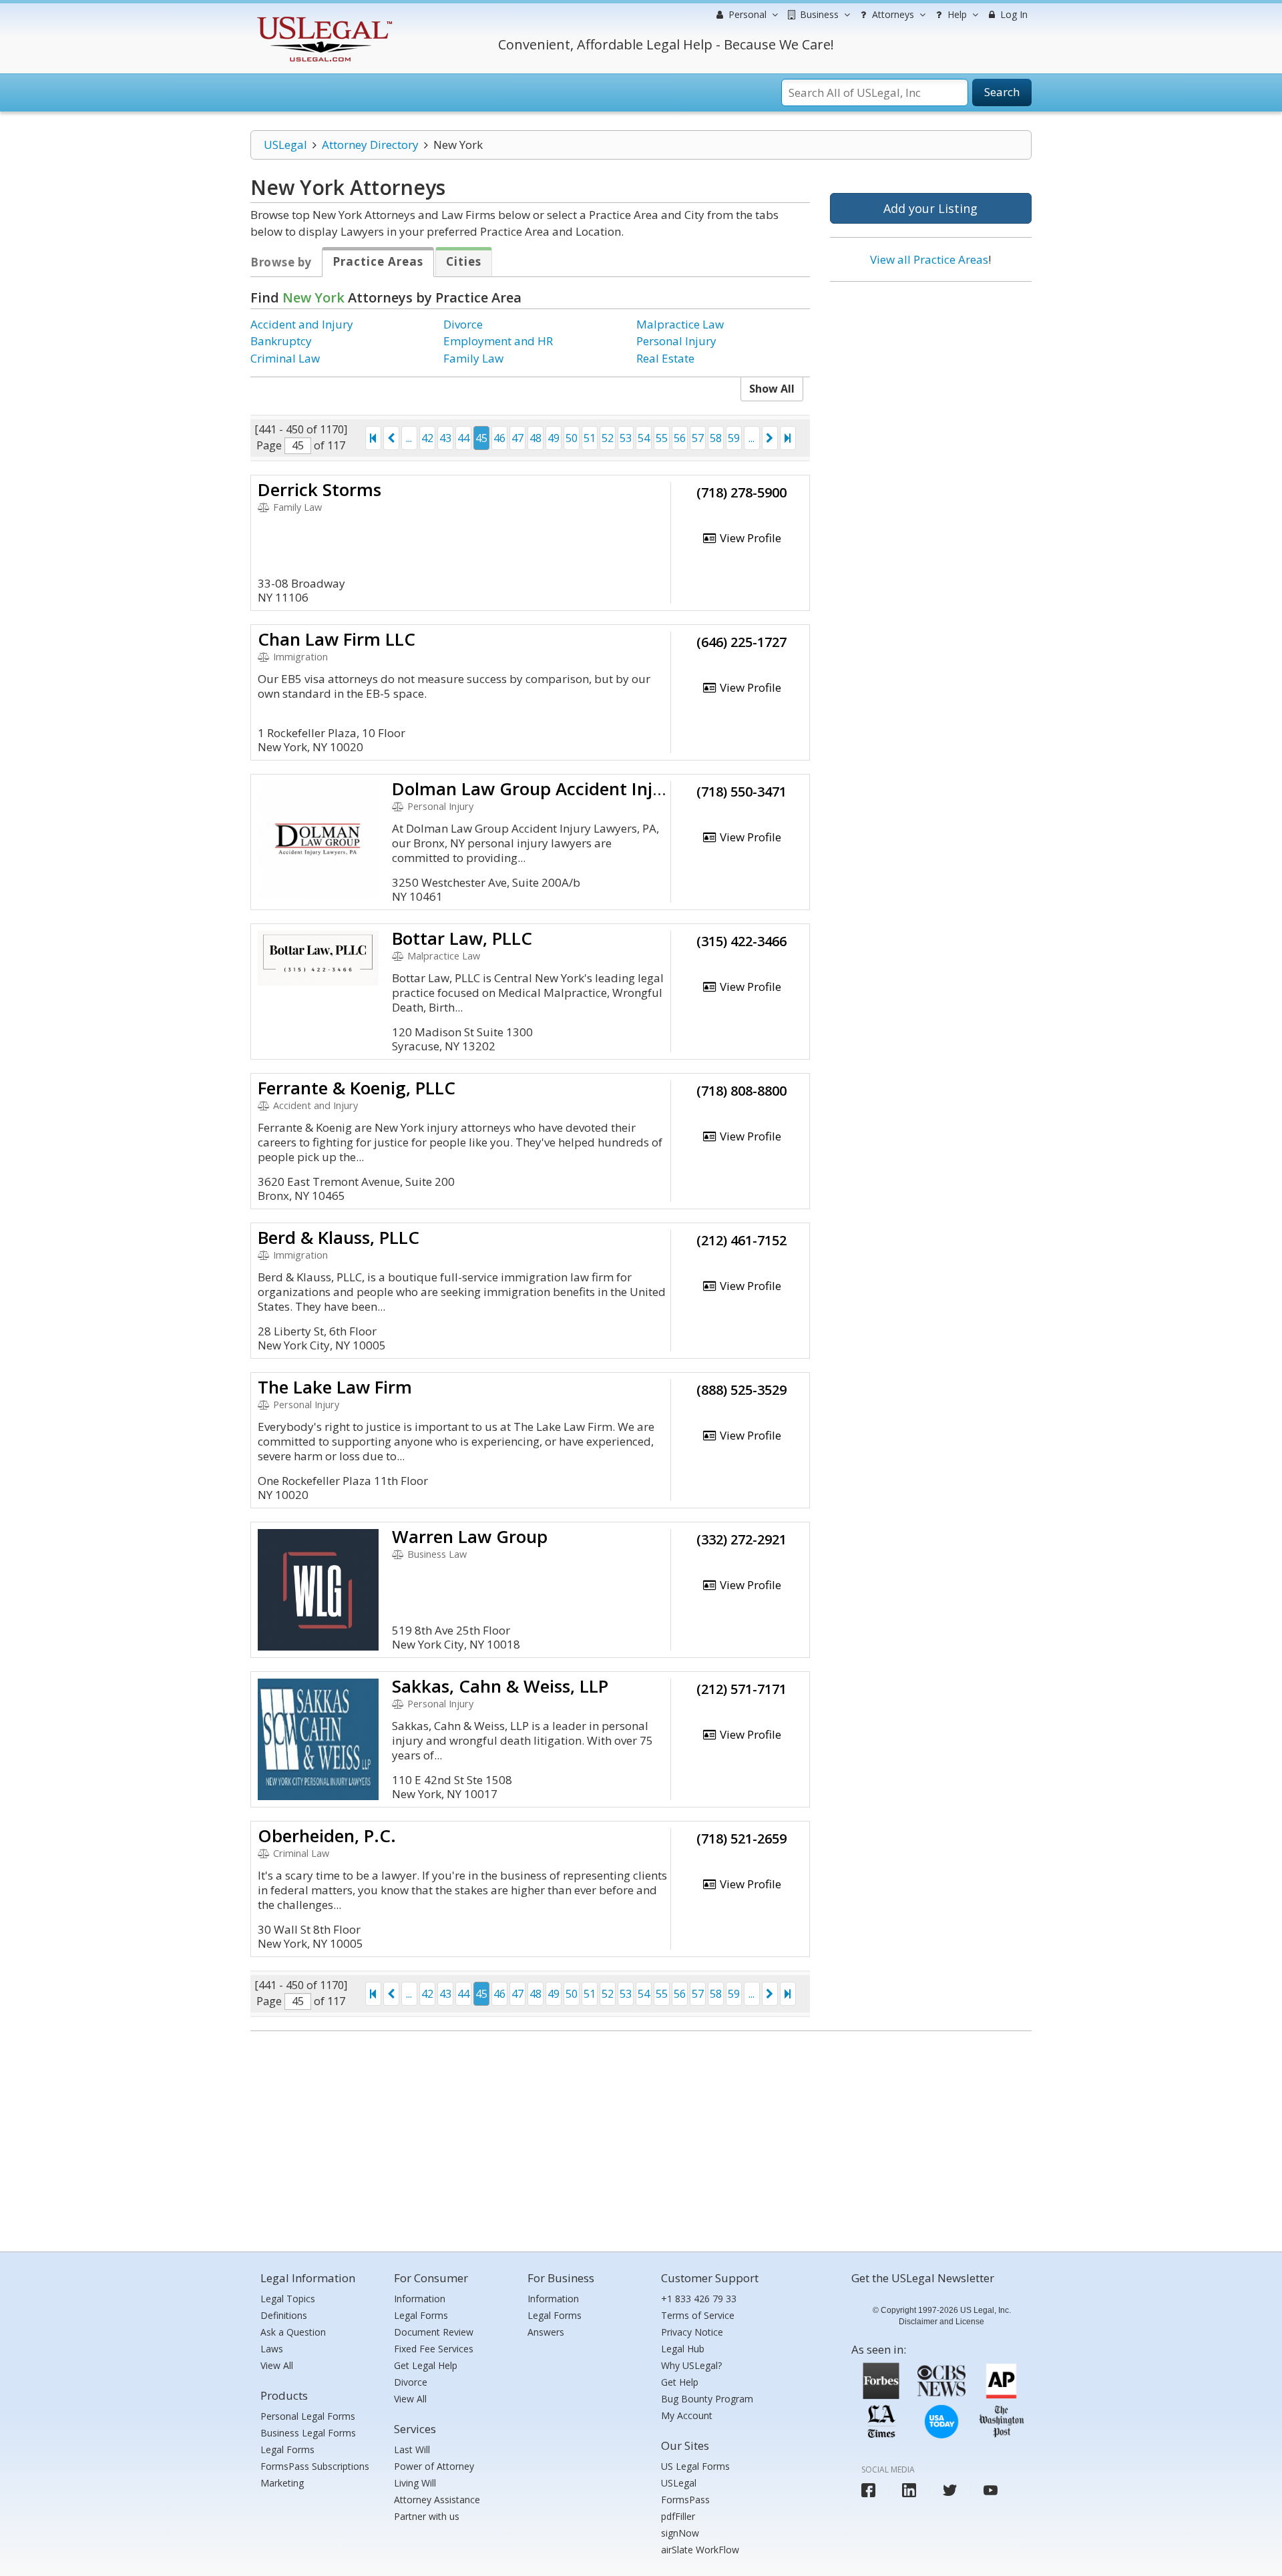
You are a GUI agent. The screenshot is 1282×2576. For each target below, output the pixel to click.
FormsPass (685, 2500)
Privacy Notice (692, 2332)
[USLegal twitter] (950, 2490)
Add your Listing (930, 208)
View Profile (749, 538)
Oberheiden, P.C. (327, 1836)
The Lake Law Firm (335, 1387)
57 (698, 438)
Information (420, 2299)
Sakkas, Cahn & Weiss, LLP (500, 1686)
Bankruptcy (281, 341)
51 (590, 438)
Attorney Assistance (437, 2500)
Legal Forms (287, 2449)
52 (608, 438)
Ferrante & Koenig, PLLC (357, 1088)
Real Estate (665, 358)
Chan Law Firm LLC (337, 639)
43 (445, 438)
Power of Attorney (434, 2466)
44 (463, 438)
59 (734, 438)
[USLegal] (323, 18)
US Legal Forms (695, 2466)
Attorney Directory (370, 145)
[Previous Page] (391, 438)
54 (644, 438)
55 (662, 438)
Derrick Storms (319, 489)
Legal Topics (288, 2299)
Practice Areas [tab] (378, 261)
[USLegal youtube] (991, 2490)
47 (517, 438)
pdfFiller (678, 2516)
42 (427, 438)
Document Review (434, 2332)
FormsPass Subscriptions (315, 2466)
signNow (680, 2533)
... (409, 438)
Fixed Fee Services (434, 2349)
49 (554, 438)
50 (572, 438)
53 (626, 438)
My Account (687, 2415)
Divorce (463, 324)
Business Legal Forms (308, 2433)
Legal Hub (683, 2349)
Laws (272, 2349)
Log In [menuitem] (1013, 14)
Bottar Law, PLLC (462, 938)
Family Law (473, 358)
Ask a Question (293, 2332)
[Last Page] (788, 438)
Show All (772, 389)
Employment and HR (498, 341)
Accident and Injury (302, 324)
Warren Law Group (470, 1536)
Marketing (282, 2483)
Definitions (284, 2315)
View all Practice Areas (929, 259)
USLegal (285, 145)
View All (277, 2365)
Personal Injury (676, 341)
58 (716, 438)
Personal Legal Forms (308, 2416)
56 (680, 438)
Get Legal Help (426, 2365)
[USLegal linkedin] (909, 2490)
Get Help (680, 2382)
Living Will (415, 2483)
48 (536, 438)
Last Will (412, 2449)
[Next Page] (770, 438)
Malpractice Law (680, 324)
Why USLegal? (691, 2365)
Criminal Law (285, 358)
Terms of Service (698, 2315)
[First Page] (373, 438)
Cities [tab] (464, 261)
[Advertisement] (931, 379)
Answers (546, 2332)
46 (499, 438)
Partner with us (427, 2516)
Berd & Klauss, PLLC (339, 1237)
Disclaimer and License (941, 2322)
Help (956, 14)
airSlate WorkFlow (700, 2550)
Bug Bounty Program (707, 2399)
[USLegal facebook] (868, 2490)
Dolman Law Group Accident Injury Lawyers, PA (587, 789)
